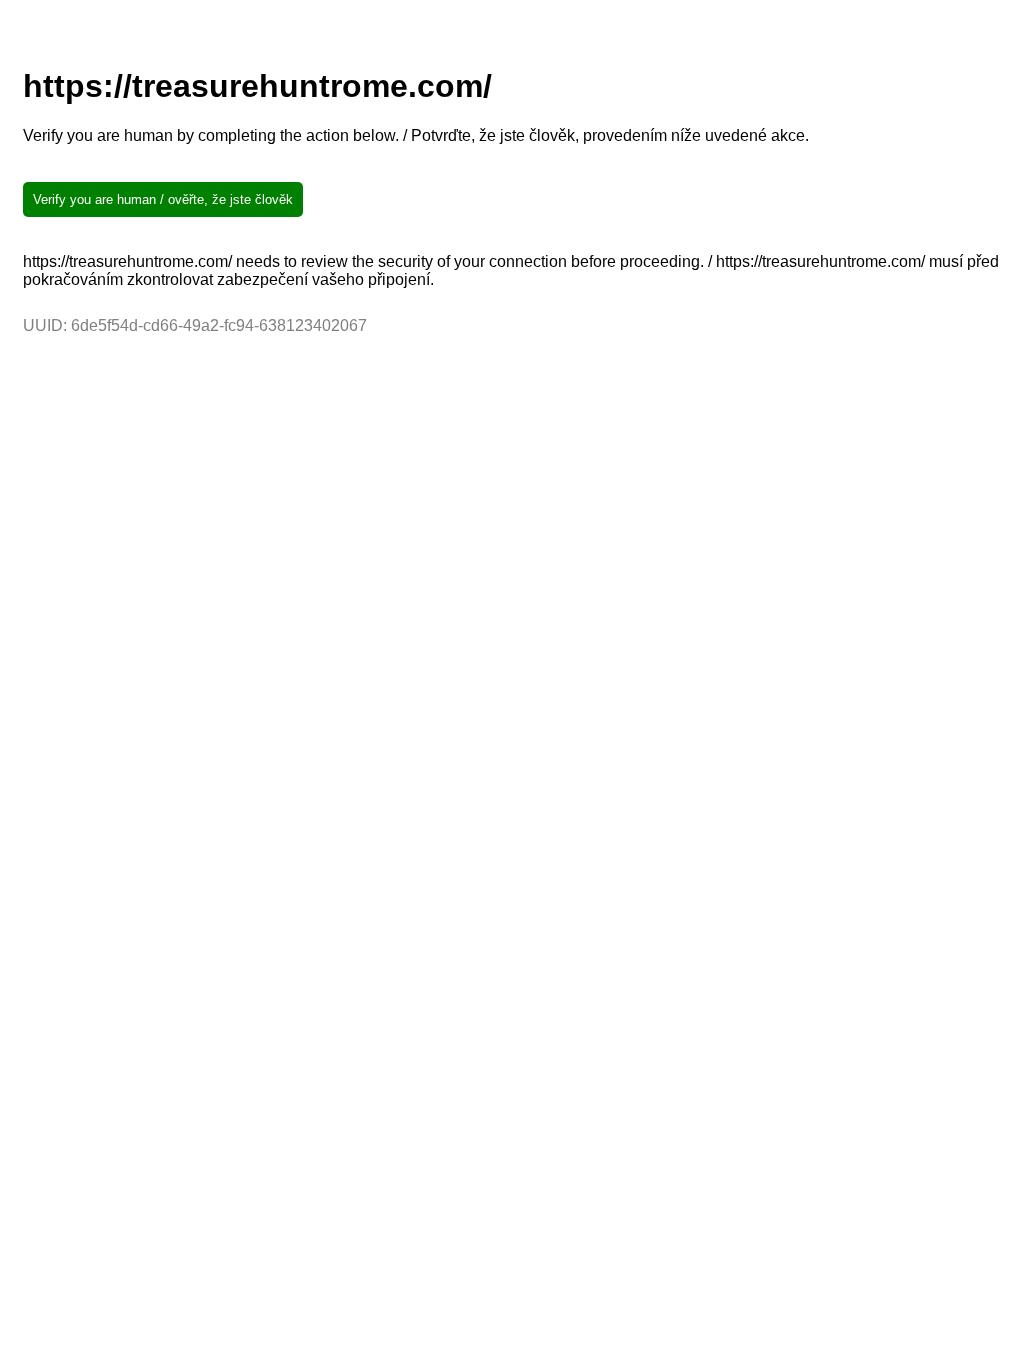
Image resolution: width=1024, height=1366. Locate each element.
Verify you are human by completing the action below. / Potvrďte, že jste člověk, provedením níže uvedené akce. (416, 135)
